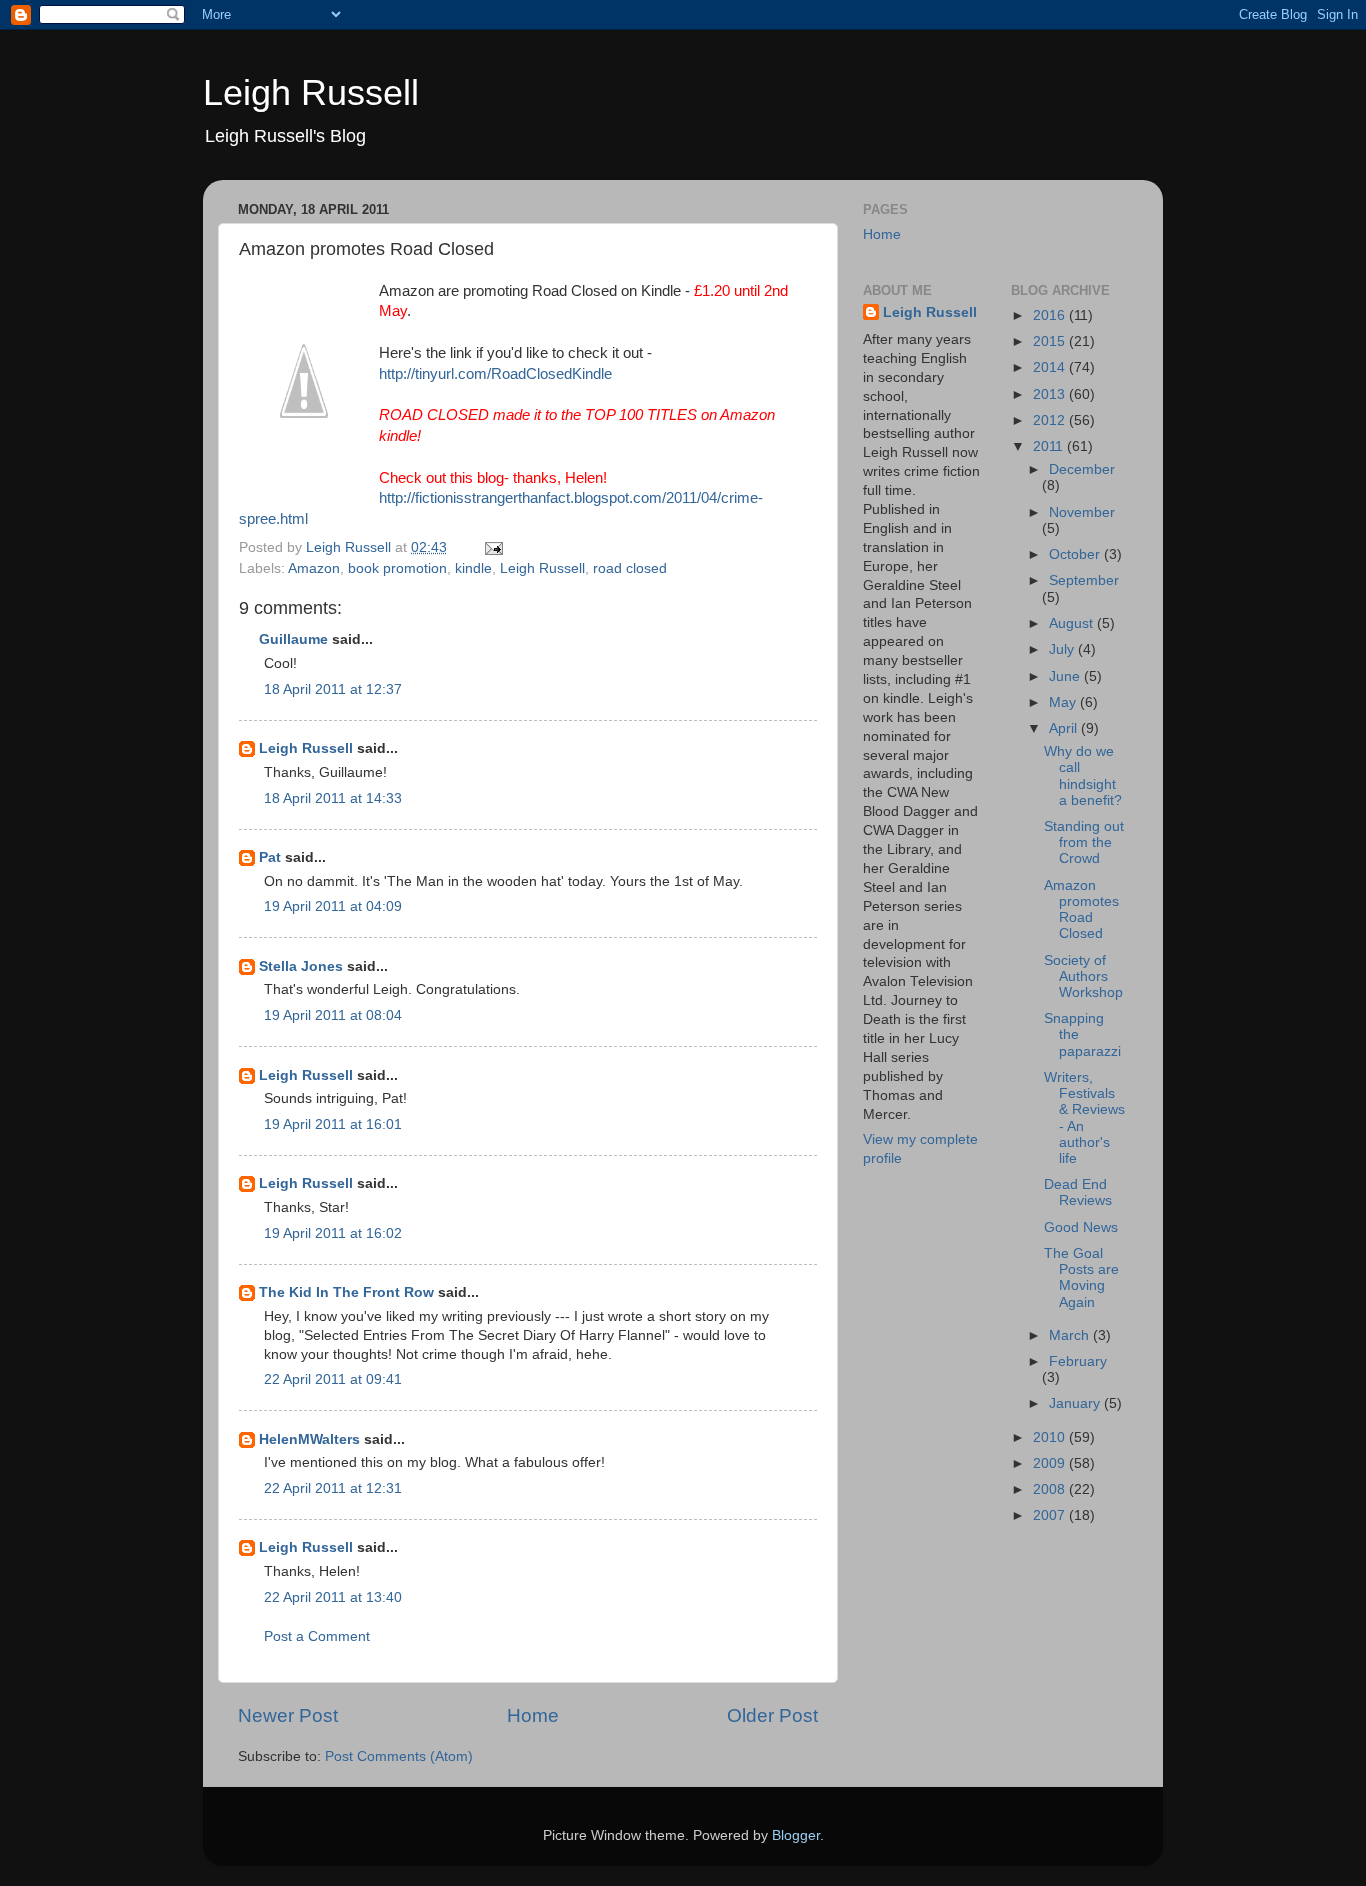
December (1082, 469)
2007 (1051, 1515)
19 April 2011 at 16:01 (333, 1124)
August (1073, 623)
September (1084, 580)
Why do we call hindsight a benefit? (1083, 776)
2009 (1051, 1463)
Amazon (314, 568)
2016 (1051, 315)
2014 (1051, 367)
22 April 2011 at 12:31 (333, 1488)
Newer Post (288, 1715)
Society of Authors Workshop (1083, 976)
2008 (1051, 1489)
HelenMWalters (309, 1439)
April (1065, 728)
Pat (270, 857)
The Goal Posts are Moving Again (1081, 1278)
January (1076, 1403)
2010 (1051, 1437)
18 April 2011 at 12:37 (333, 689)
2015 (1051, 341)
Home (533, 1715)
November (1082, 512)
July (1063, 649)
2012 (1051, 420)
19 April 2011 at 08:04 (333, 1015)
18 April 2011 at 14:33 (333, 798)
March (1071, 1335)
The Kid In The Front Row (346, 1292)
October (1076, 554)
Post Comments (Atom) (399, 1756)
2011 (1050, 446)
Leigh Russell (311, 92)
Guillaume (293, 639)
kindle (473, 568)
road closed (630, 568)
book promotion (397, 568)
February (1078, 1361)
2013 (1051, 394)
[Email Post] (492, 547)
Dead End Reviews (1078, 1192)
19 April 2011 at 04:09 (333, 906)
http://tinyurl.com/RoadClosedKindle (495, 374)
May (1064, 702)
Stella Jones (301, 966)
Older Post (772, 1715)
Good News (1081, 1227)
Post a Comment (317, 1636)
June (1066, 676)
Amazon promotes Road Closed (1081, 910)
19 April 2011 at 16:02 (333, 1233)
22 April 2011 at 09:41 (333, 1379)
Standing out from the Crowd (1084, 842)
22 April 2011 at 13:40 (333, 1597)
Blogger (796, 1835)
